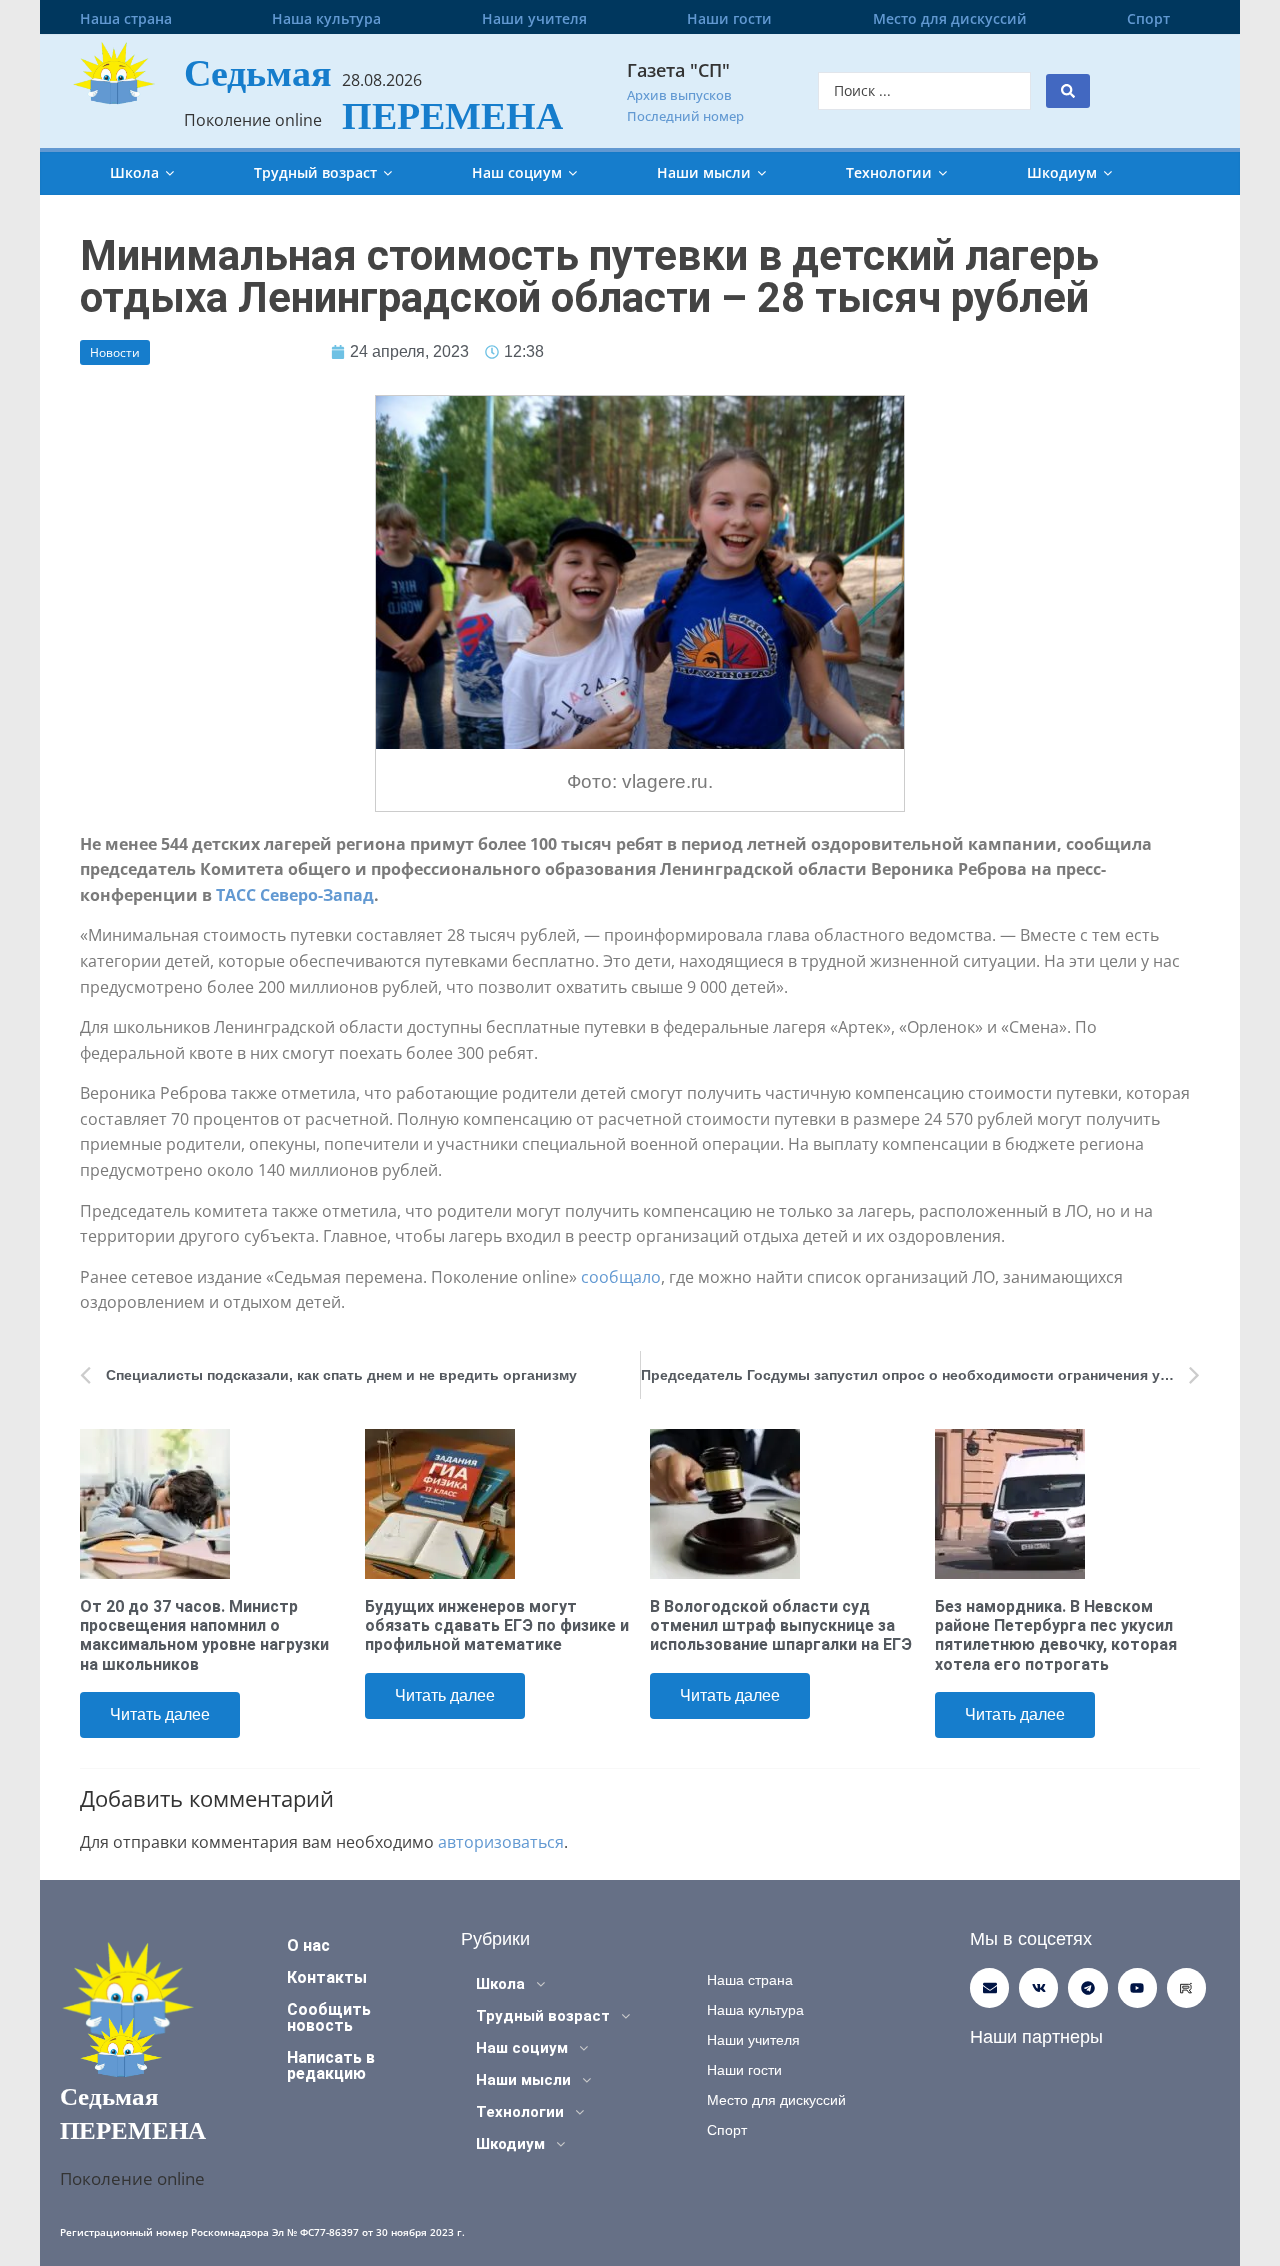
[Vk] (1038, 1987)
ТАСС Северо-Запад (295, 895)
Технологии (889, 172)
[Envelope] (989, 1987)
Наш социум (517, 172)
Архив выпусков (679, 95)
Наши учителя (534, 18)
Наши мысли (704, 172)
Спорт (1148, 18)
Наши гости (729, 18)
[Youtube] (1137, 1987)
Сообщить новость (329, 2017)
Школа (134, 172)
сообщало (621, 1277)
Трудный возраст (315, 172)
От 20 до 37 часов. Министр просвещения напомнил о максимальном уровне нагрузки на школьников (204, 1635)
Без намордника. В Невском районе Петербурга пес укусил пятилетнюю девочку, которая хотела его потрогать (1056, 1635)
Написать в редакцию (331, 2065)
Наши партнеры (1036, 2037)
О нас (308, 1945)
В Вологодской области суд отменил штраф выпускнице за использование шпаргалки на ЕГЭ (781, 1625)
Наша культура (326, 18)
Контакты (327, 1977)
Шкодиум (1062, 172)
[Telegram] (1087, 1987)
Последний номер (685, 116)
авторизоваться (501, 1842)
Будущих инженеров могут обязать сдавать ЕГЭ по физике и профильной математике (497, 1625)
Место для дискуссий (950, 18)
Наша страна (126, 18)
